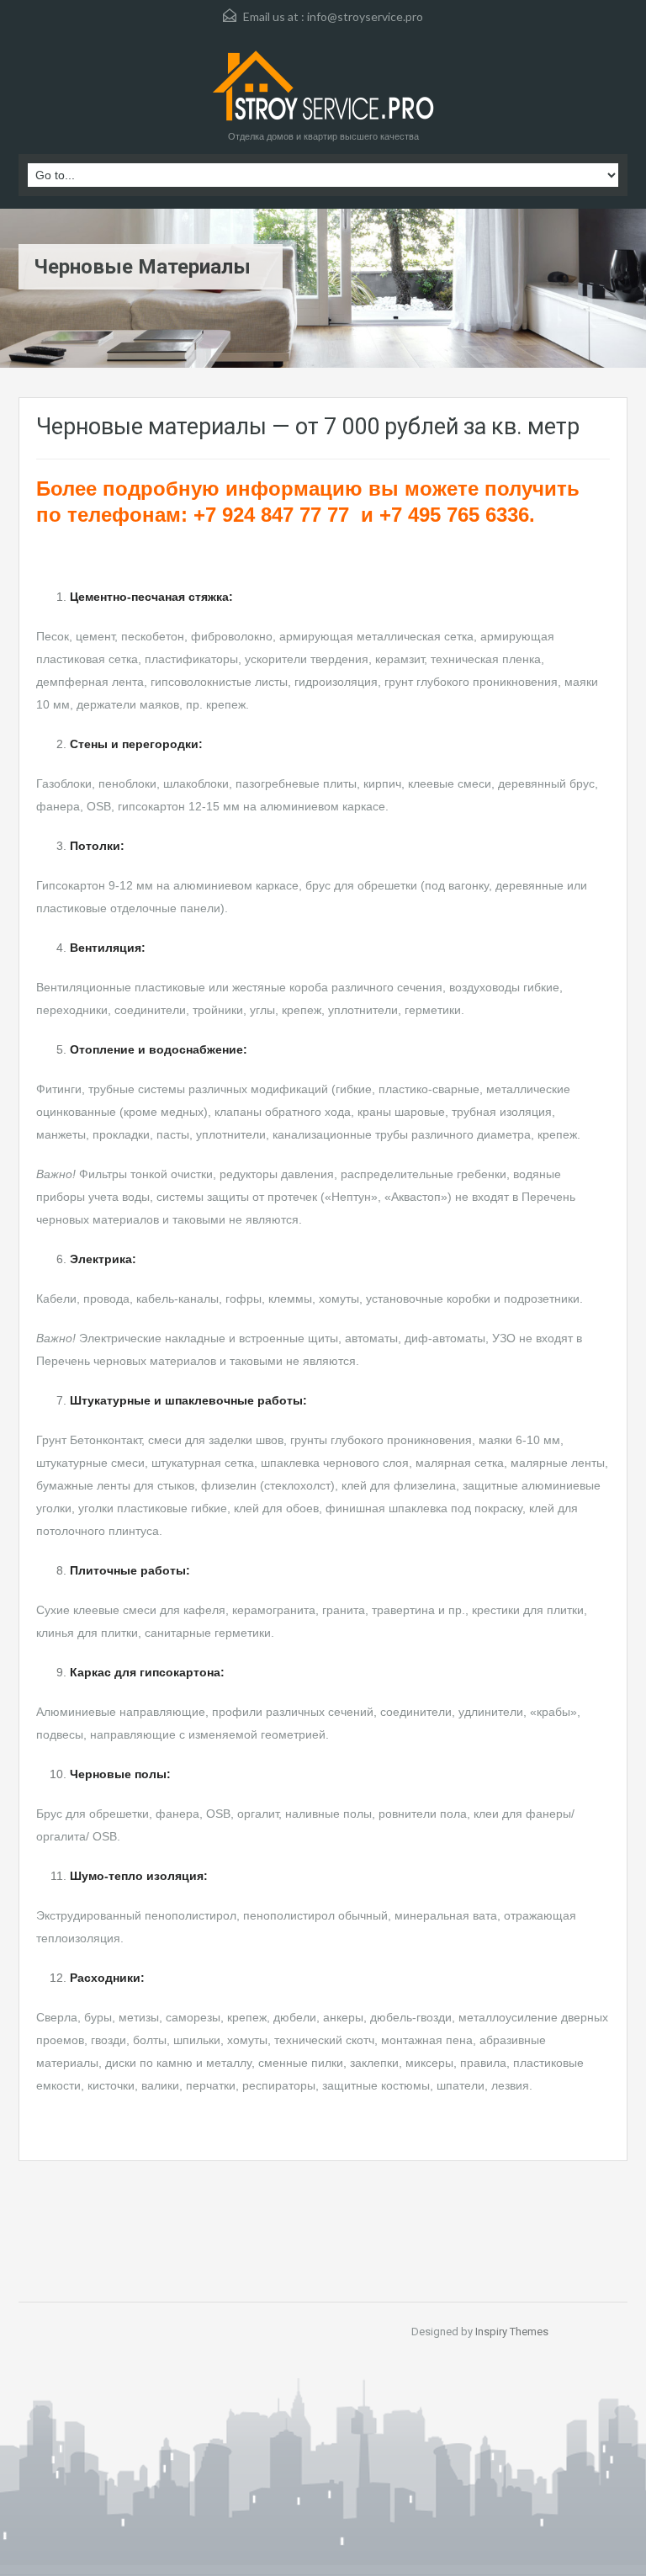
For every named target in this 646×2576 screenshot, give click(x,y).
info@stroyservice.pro (365, 16)
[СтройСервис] (323, 88)
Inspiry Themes (512, 2332)
